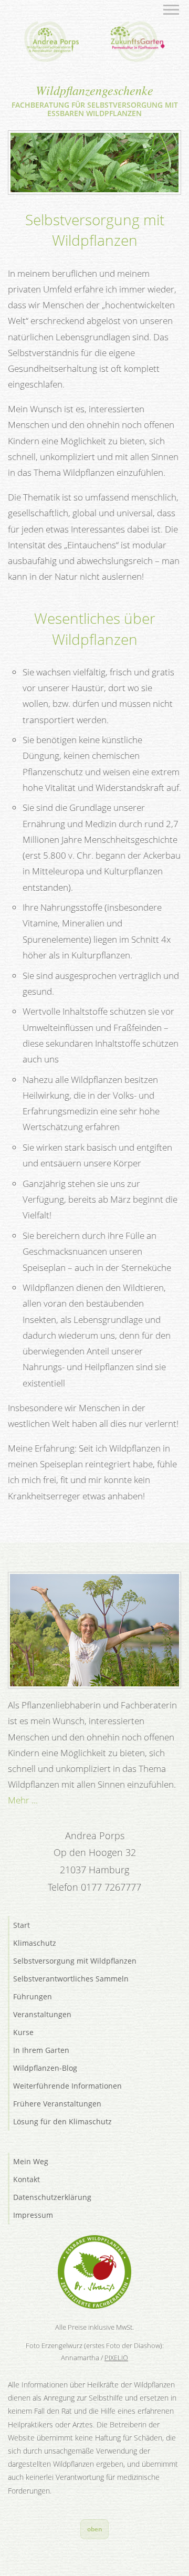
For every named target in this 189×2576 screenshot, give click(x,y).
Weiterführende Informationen (67, 2086)
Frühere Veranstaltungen (57, 2104)
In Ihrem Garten (41, 2050)
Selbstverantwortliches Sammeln (71, 1979)
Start (22, 1925)
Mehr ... (23, 1800)
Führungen (33, 1996)
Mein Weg (31, 2161)
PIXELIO (116, 2358)
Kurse (23, 2032)
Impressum (33, 2215)
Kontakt (27, 2179)
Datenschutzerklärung (52, 2197)
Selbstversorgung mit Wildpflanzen (75, 1961)
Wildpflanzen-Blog (45, 2068)
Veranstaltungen (42, 2014)
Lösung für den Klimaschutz (62, 2121)
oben (95, 2529)
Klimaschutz (35, 1943)
